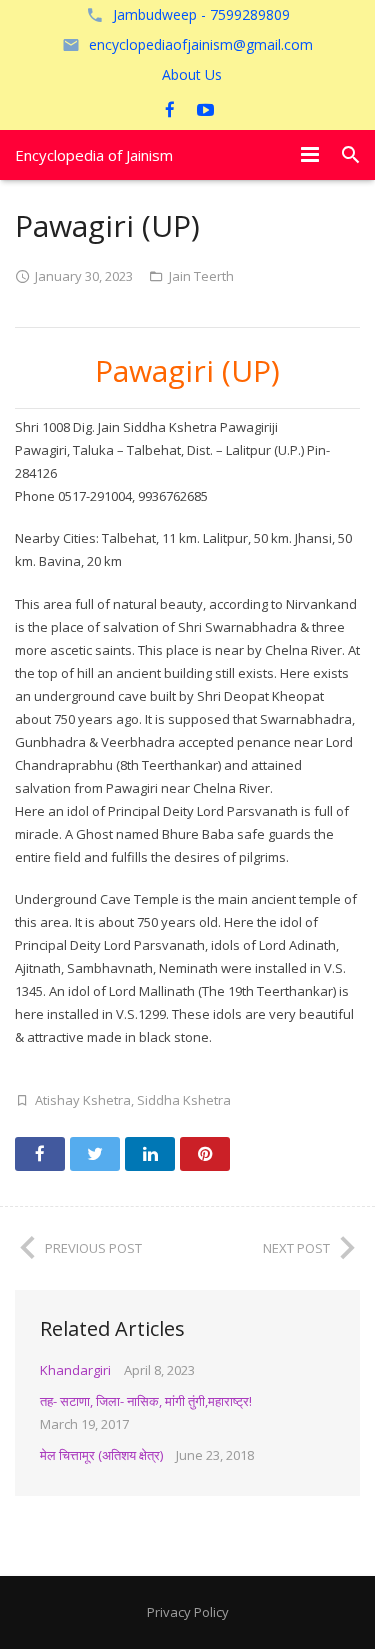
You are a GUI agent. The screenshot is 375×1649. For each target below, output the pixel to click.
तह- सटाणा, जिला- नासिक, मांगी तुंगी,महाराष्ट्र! (146, 1401)
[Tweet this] (95, 1154)
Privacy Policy (188, 1612)
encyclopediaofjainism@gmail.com (201, 44)
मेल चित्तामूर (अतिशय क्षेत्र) (101, 1455)
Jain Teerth (201, 276)
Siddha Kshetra (184, 1100)
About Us (192, 74)
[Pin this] (205, 1154)
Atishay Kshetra (83, 1100)
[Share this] (40, 1154)
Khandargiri (75, 1370)
